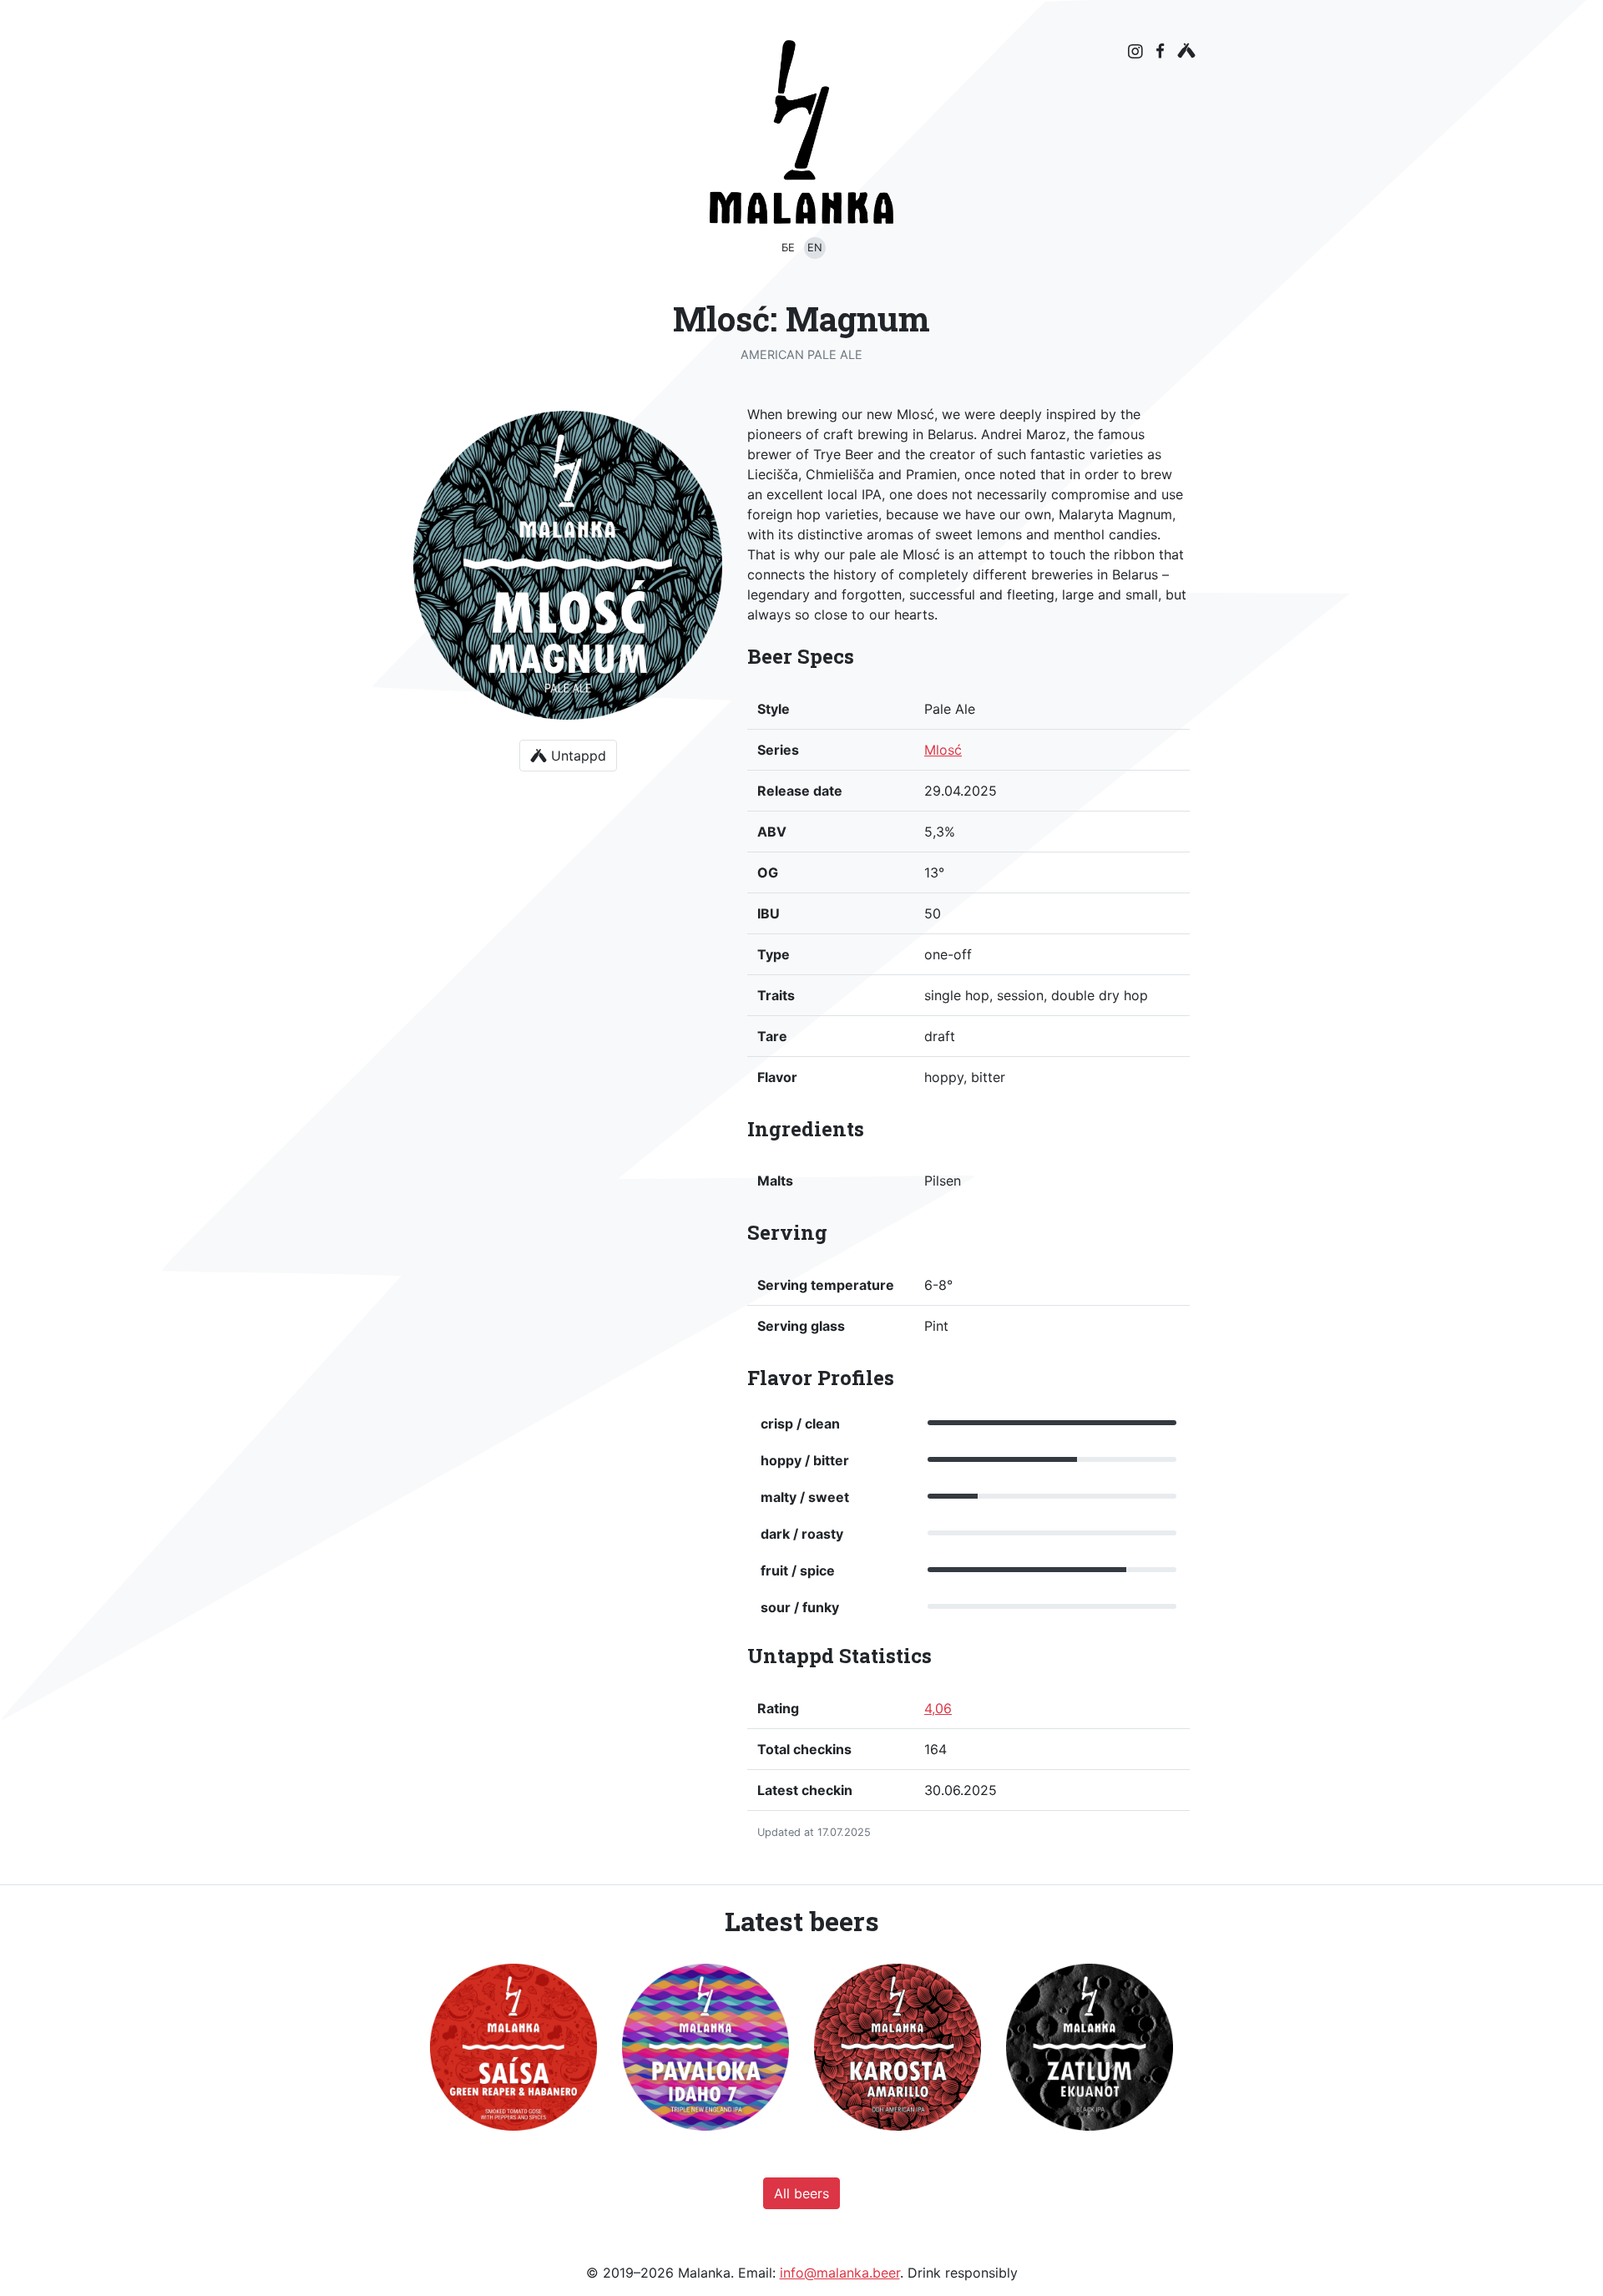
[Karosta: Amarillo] (898, 2047)
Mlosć (943, 750)
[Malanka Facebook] (1160, 51)
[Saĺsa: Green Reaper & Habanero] (513, 2047)
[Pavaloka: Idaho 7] (705, 2047)
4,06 (938, 1708)
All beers (801, 2193)
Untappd (576, 756)
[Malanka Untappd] (1186, 51)
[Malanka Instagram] (1135, 52)
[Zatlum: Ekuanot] (1090, 2047)
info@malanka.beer (840, 2273)
